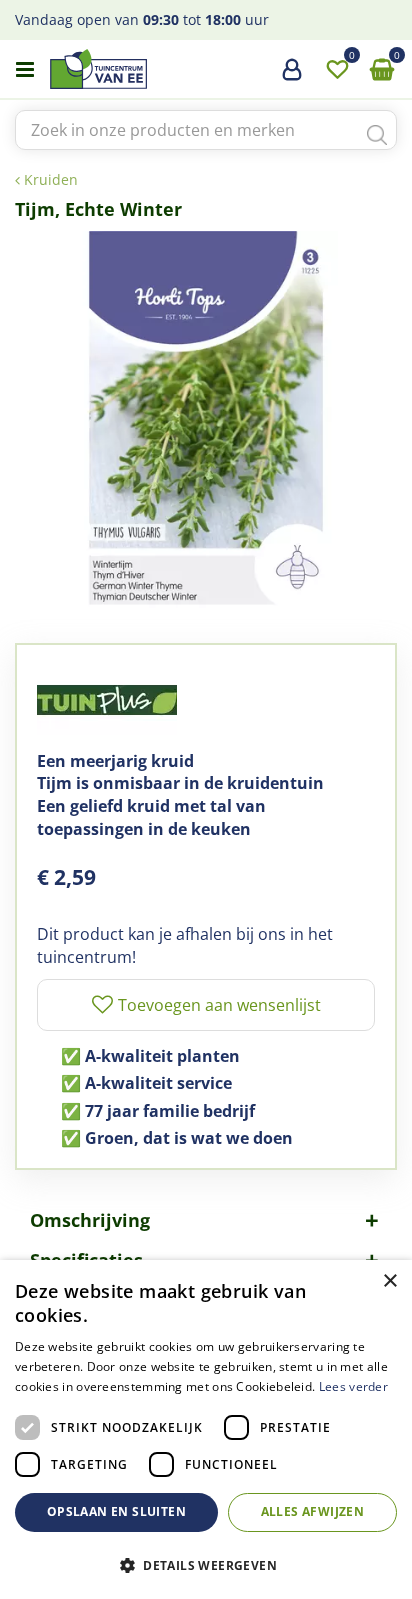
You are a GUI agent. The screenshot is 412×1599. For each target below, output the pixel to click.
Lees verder (353, 1386)
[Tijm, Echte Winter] (206, 422)
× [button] (389, 1281)
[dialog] (206, 1429)
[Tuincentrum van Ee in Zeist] (159, 69)
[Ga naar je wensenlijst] (337, 70)
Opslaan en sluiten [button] (116, 1511)
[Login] (292, 77)
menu (25, 70)
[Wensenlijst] (337, 70)
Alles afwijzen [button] (313, 1511)
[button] (206, 1564)
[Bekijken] (382, 70)
